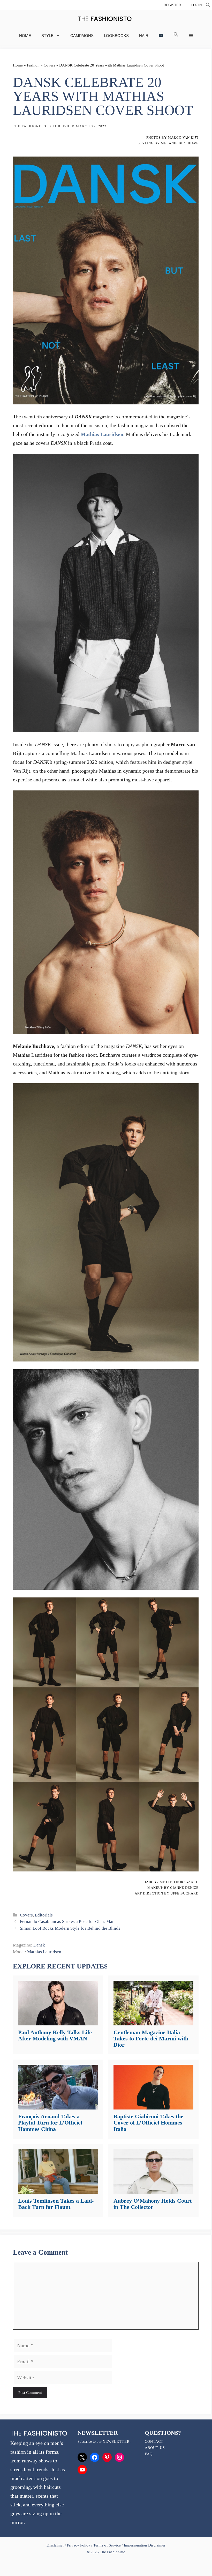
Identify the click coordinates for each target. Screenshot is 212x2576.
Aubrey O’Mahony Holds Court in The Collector (153, 2204)
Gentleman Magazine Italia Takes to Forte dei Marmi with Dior (151, 2038)
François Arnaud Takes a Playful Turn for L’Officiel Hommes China (50, 2123)
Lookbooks (116, 36)
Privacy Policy (79, 2545)
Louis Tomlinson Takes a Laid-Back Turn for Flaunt (56, 2204)
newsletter (116, 2442)
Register (172, 5)
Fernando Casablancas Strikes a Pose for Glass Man (67, 1922)
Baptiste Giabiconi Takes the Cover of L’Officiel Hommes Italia (148, 2123)
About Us (155, 2448)
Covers (49, 65)
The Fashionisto (31, 126)
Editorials (44, 1915)
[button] (208, 6)
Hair (144, 36)
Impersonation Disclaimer (145, 2545)
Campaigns (82, 36)
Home (25, 36)
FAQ (149, 2454)
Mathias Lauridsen (102, 434)
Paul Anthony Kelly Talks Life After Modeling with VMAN (55, 2035)
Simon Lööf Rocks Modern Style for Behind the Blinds (70, 1928)
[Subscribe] (161, 36)
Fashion (33, 65)
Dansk (39, 1945)
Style (47, 36)
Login (196, 5)
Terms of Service (107, 2545)
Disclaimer (56, 2545)
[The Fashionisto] (105, 19)
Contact (154, 2442)
